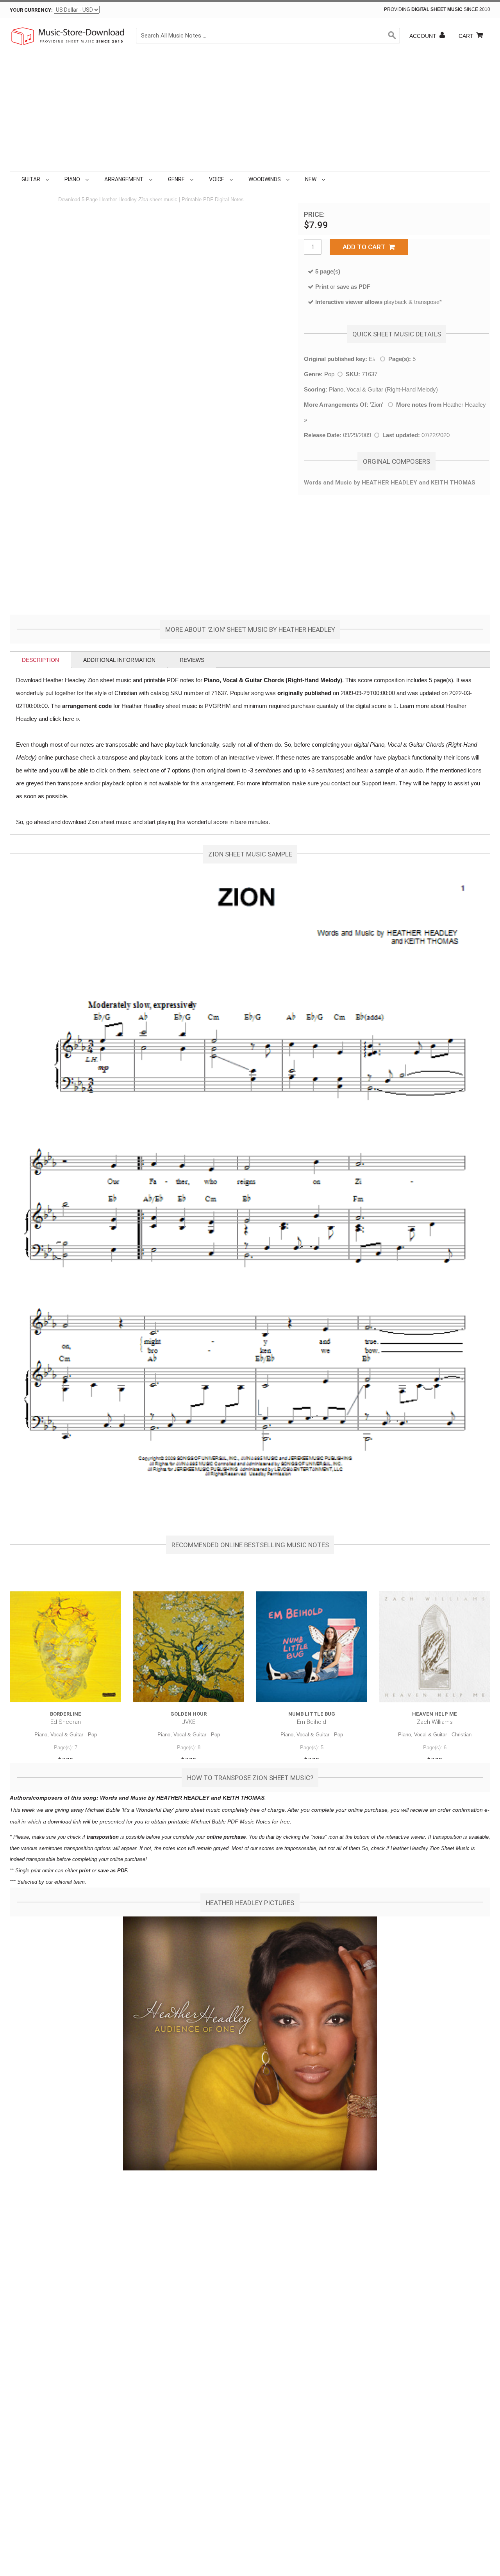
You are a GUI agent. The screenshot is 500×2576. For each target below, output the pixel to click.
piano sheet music (198, 1810)
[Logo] (68, 36)
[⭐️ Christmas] (329, 179)
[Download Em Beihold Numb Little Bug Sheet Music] (312, 1647)
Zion (377, 405)
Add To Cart (366, 247)
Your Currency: (31, 10)
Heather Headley (464, 405)
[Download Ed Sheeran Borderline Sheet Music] (65, 1647)
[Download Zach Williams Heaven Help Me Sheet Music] (435, 1647)
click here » (64, 719)
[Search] (392, 36)
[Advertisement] (250, 113)
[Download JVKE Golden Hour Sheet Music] (188, 1647)
